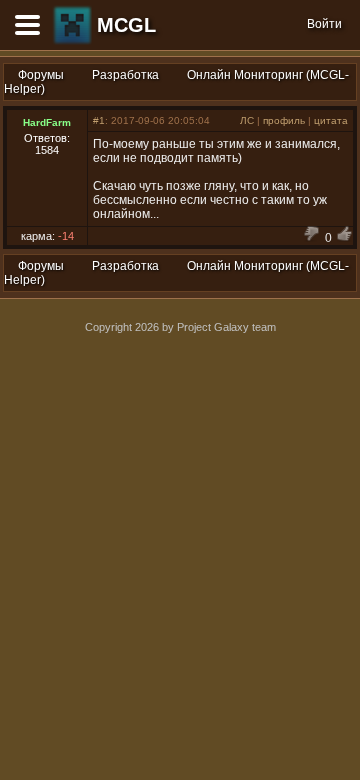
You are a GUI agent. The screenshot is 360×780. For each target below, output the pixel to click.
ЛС (247, 120)
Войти (324, 24)
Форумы (41, 75)
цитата (331, 120)
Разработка (125, 75)
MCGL (126, 25)
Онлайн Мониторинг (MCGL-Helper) (176, 82)
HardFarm (47, 122)
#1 (99, 120)
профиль (284, 120)
